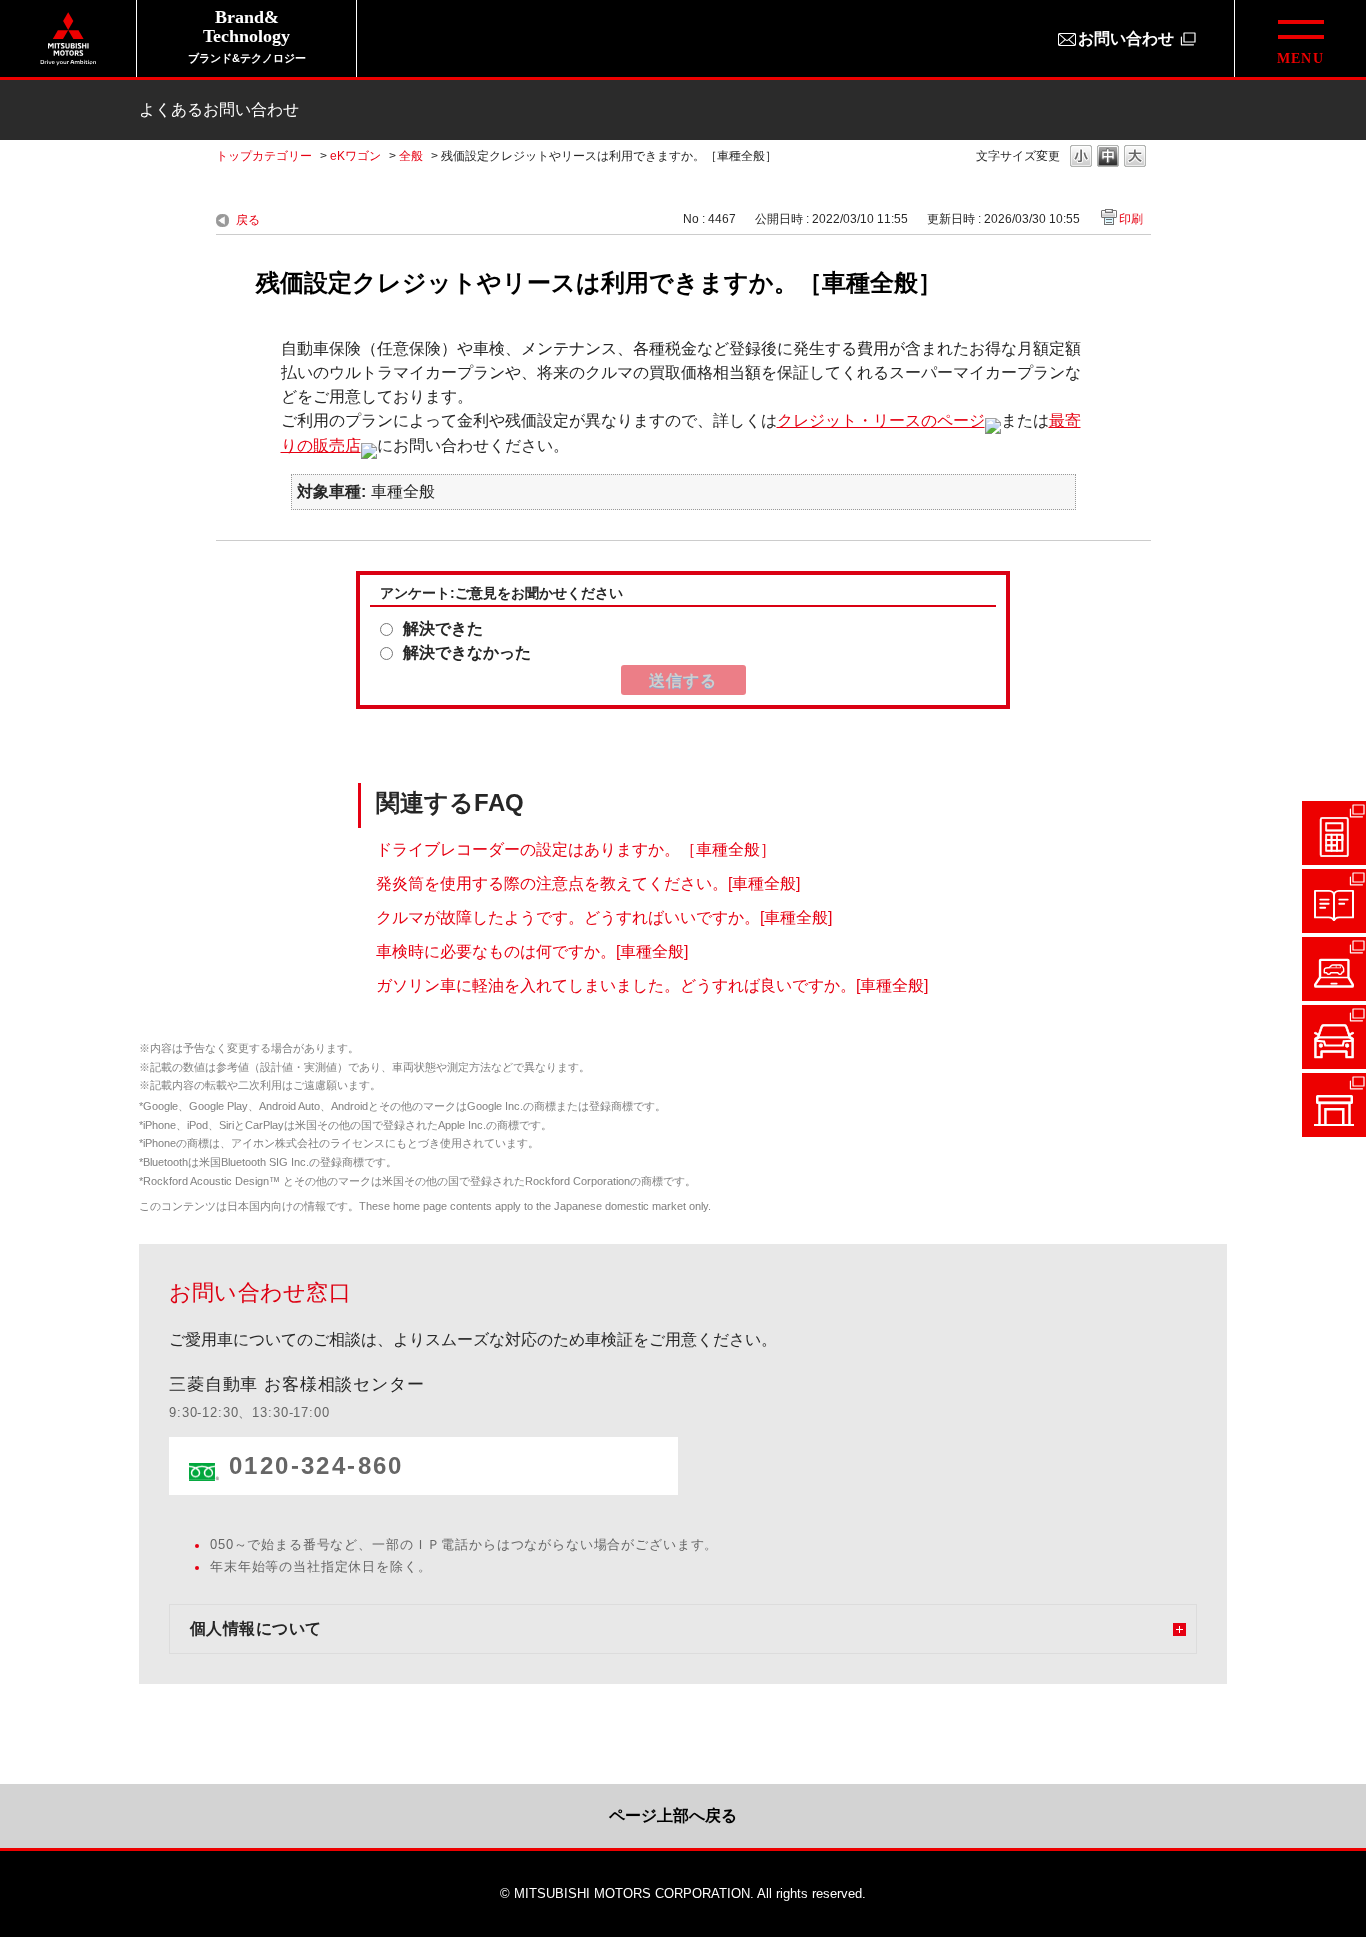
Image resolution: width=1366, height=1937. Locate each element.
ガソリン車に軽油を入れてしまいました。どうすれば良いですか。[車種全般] (652, 984)
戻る (248, 220)
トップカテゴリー (264, 156)
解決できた (443, 628)
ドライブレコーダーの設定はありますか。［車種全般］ (576, 848)
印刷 (1131, 219)
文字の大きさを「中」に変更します (1108, 157)
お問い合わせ (1126, 38)
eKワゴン (355, 156)
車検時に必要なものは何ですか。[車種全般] (532, 950)
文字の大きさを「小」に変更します (1081, 157)
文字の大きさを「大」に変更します (1135, 157)
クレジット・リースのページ (881, 420)
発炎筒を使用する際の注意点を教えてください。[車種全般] (588, 882)
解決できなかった (467, 652)
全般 (411, 156)
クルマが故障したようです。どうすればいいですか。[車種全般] (604, 916)
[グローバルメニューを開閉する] (1300, 38)
